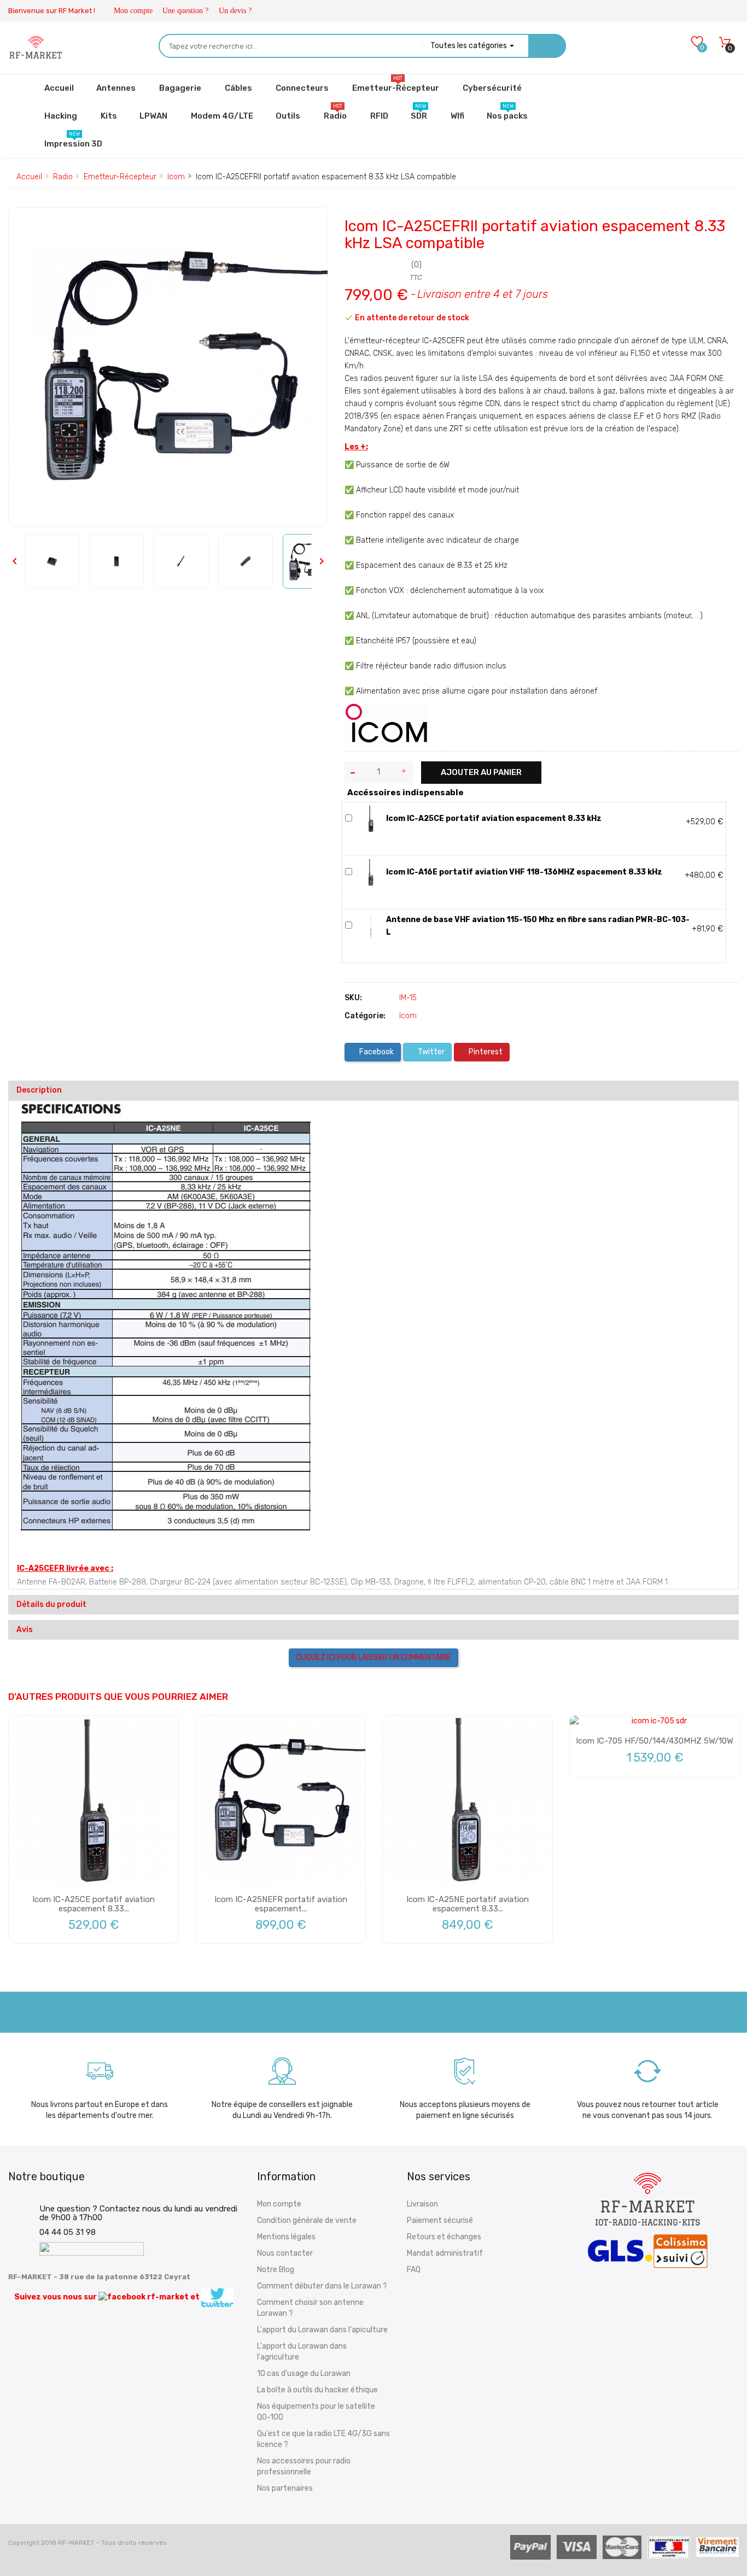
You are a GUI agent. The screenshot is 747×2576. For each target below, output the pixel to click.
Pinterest (485, 1052)
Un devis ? (235, 11)
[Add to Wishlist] (25, 225)
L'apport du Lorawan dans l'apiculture (322, 2330)
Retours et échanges (444, 2237)
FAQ (414, 2270)
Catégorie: (365, 1016)
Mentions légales (286, 2237)
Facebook (376, 1052)
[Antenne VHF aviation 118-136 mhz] (371, 926)
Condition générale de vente (307, 2220)
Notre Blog (276, 2270)
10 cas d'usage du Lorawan (304, 2373)
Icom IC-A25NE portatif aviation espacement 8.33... (468, 1904)
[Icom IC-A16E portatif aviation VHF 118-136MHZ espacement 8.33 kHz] (371, 872)
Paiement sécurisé (440, 2220)
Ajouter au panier (481, 772)
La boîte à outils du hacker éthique (317, 2390)
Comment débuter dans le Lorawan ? (322, 2286)
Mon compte (133, 11)
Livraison (422, 2204)
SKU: (353, 998)
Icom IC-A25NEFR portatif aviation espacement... (281, 1904)
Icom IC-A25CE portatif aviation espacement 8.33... (94, 1904)
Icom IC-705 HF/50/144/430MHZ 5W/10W (655, 1741)
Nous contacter (285, 2253)
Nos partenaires (285, 2488)
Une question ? (185, 11)
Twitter (430, 1052)
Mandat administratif (445, 2253)
